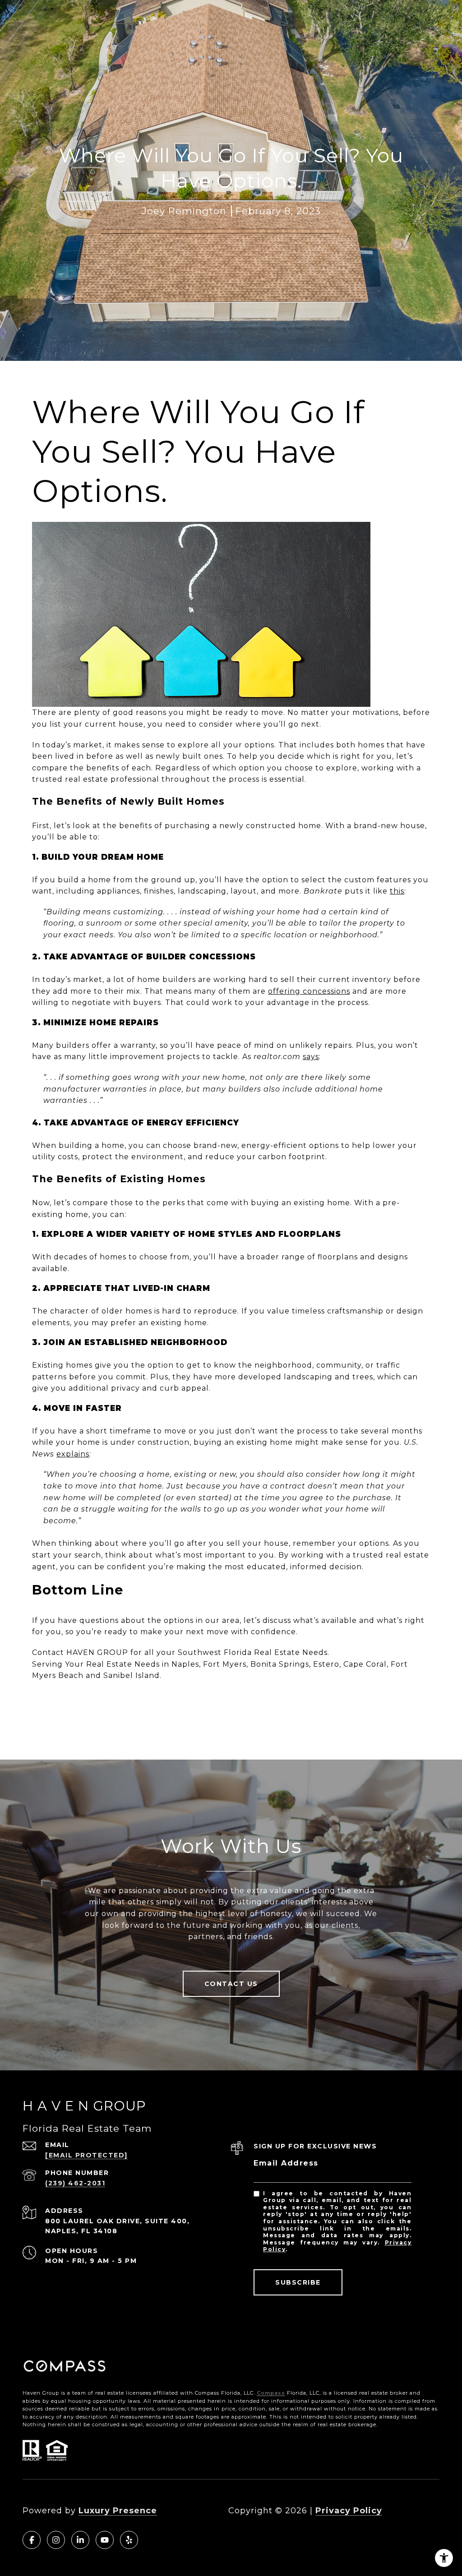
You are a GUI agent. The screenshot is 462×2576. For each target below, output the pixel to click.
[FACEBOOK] (32, 2540)
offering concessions (309, 991)
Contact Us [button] (231, 1984)
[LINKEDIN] (80, 2540)
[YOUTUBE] (105, 2540)
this (397, 891)
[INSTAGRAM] (56, 2540)
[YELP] (129, 2540)
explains (73, 1454)
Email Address (286, 2163)
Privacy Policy (349, 2511)
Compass (271, 2393)
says (311, 1057)
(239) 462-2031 (75, 2183)
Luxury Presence (118, 2511)
